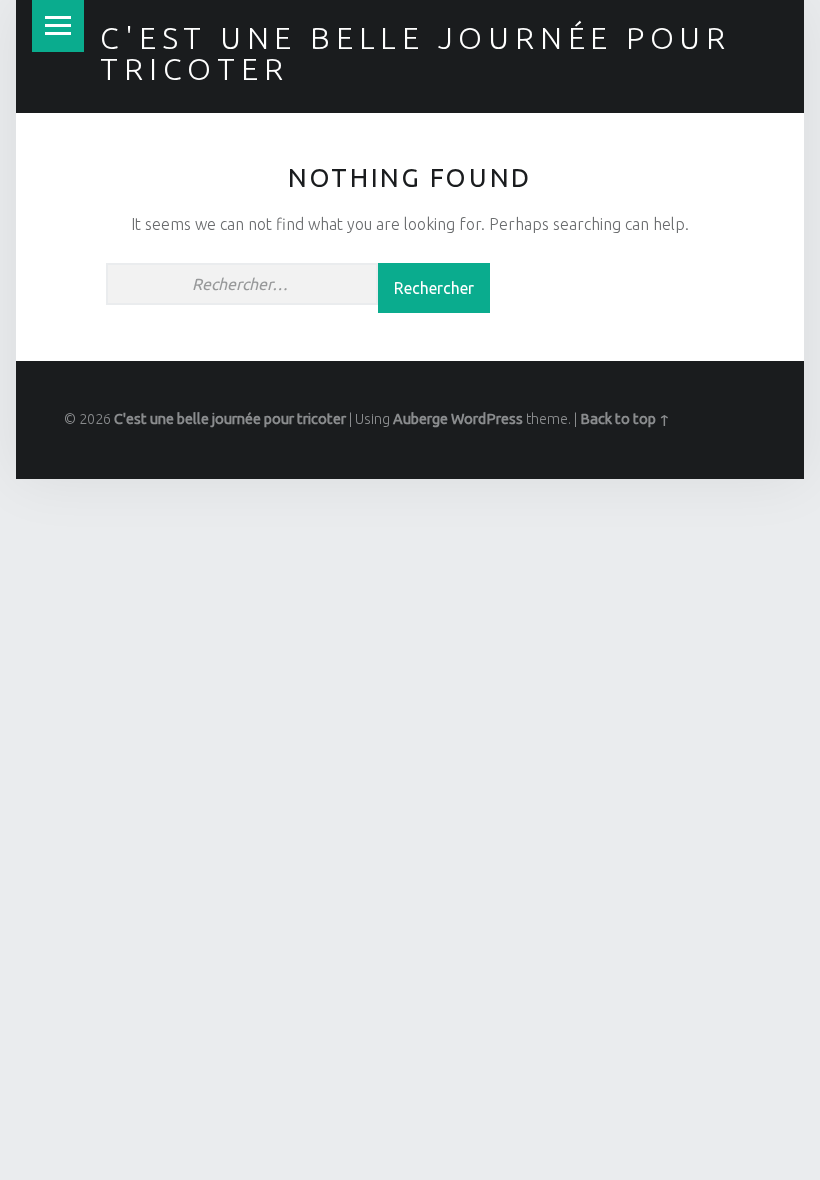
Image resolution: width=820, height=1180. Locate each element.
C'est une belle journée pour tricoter (415, 53)
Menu (58, 26)
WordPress (487, 419)
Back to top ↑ (625, 419)
